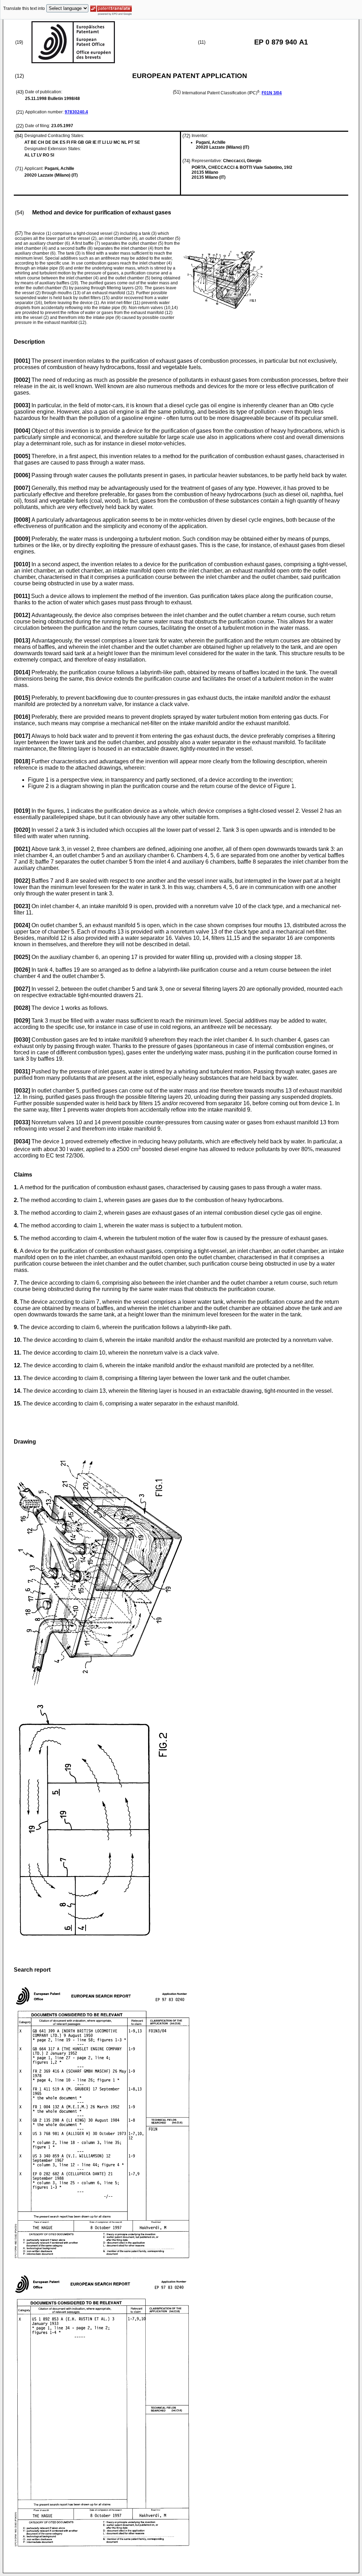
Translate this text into (24, 8)
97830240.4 (76, 112)
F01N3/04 (272, 93)
